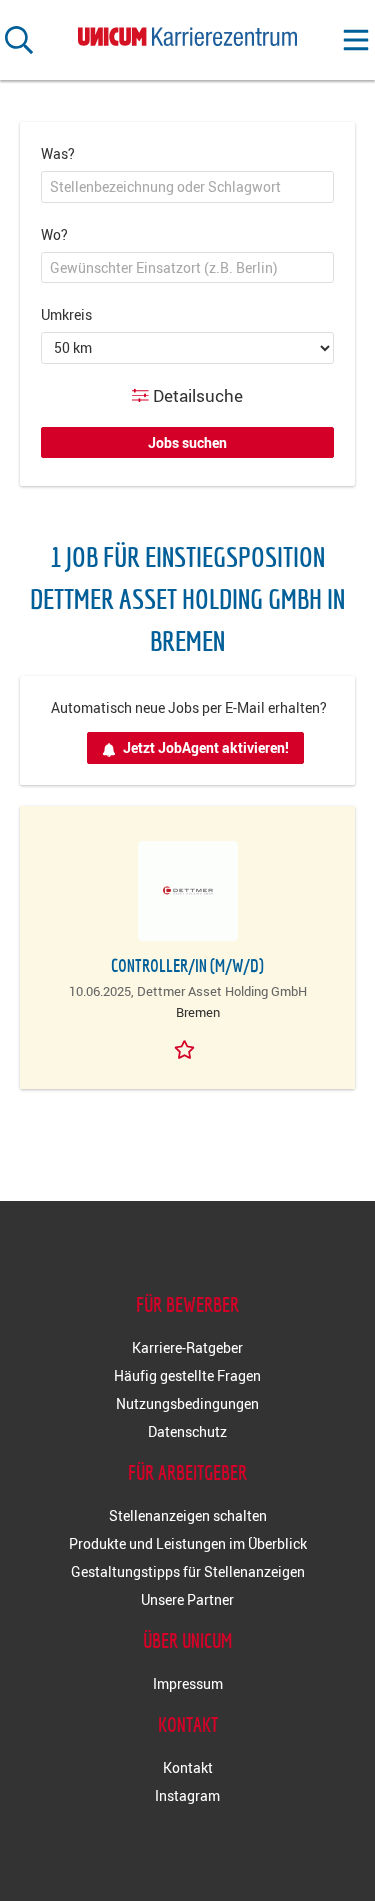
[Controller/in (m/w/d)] (187, 891)
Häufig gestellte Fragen (187, 1375)
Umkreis (66, 314)
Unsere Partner (187, 1599)
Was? (58, 153)
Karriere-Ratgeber (187, 1347)
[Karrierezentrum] (188, 32)
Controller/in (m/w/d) (187, 965)
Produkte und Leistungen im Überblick (188, 1543)
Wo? (54, 234)
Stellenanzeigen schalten (188, 1515)
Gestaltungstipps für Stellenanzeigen (188, 1571)
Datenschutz (187, 1431)
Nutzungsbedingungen (187, 1403)
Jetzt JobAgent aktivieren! (206, 747)
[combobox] (187, 187)
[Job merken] (188, 1048)
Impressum (188, 1683)
